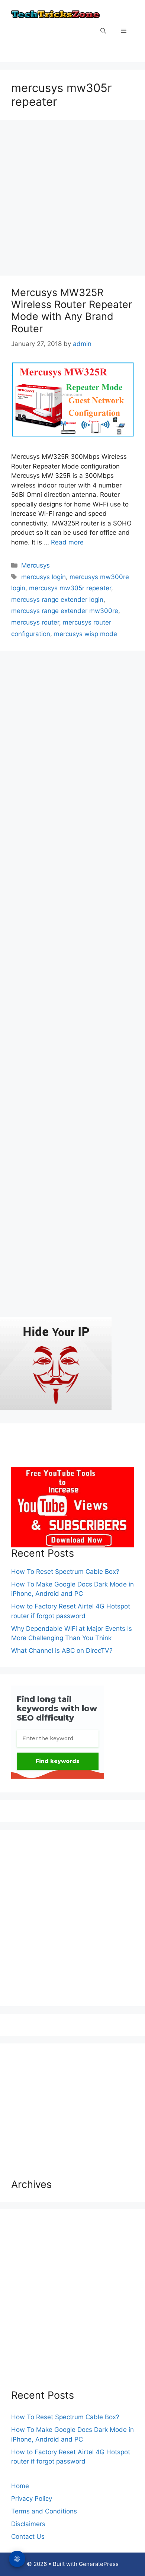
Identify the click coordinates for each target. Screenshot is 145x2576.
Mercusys (36, 565)
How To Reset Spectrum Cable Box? (65, 1572)
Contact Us (28, 2537)
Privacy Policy (32, 2499)
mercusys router (35, 622)
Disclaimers (28, 2524)
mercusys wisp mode (86, 634)
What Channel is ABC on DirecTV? (62, 1651)
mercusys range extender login (57, 600)
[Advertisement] (72, 200)
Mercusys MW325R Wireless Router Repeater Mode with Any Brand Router (72, 311)
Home (20, 2486)
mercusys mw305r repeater (70, 588)
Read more (67, 542)
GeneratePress (99, 2564)
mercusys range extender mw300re (65, 611)
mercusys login (43, 577)
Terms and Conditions (44, 2511)
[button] (103, 31)
